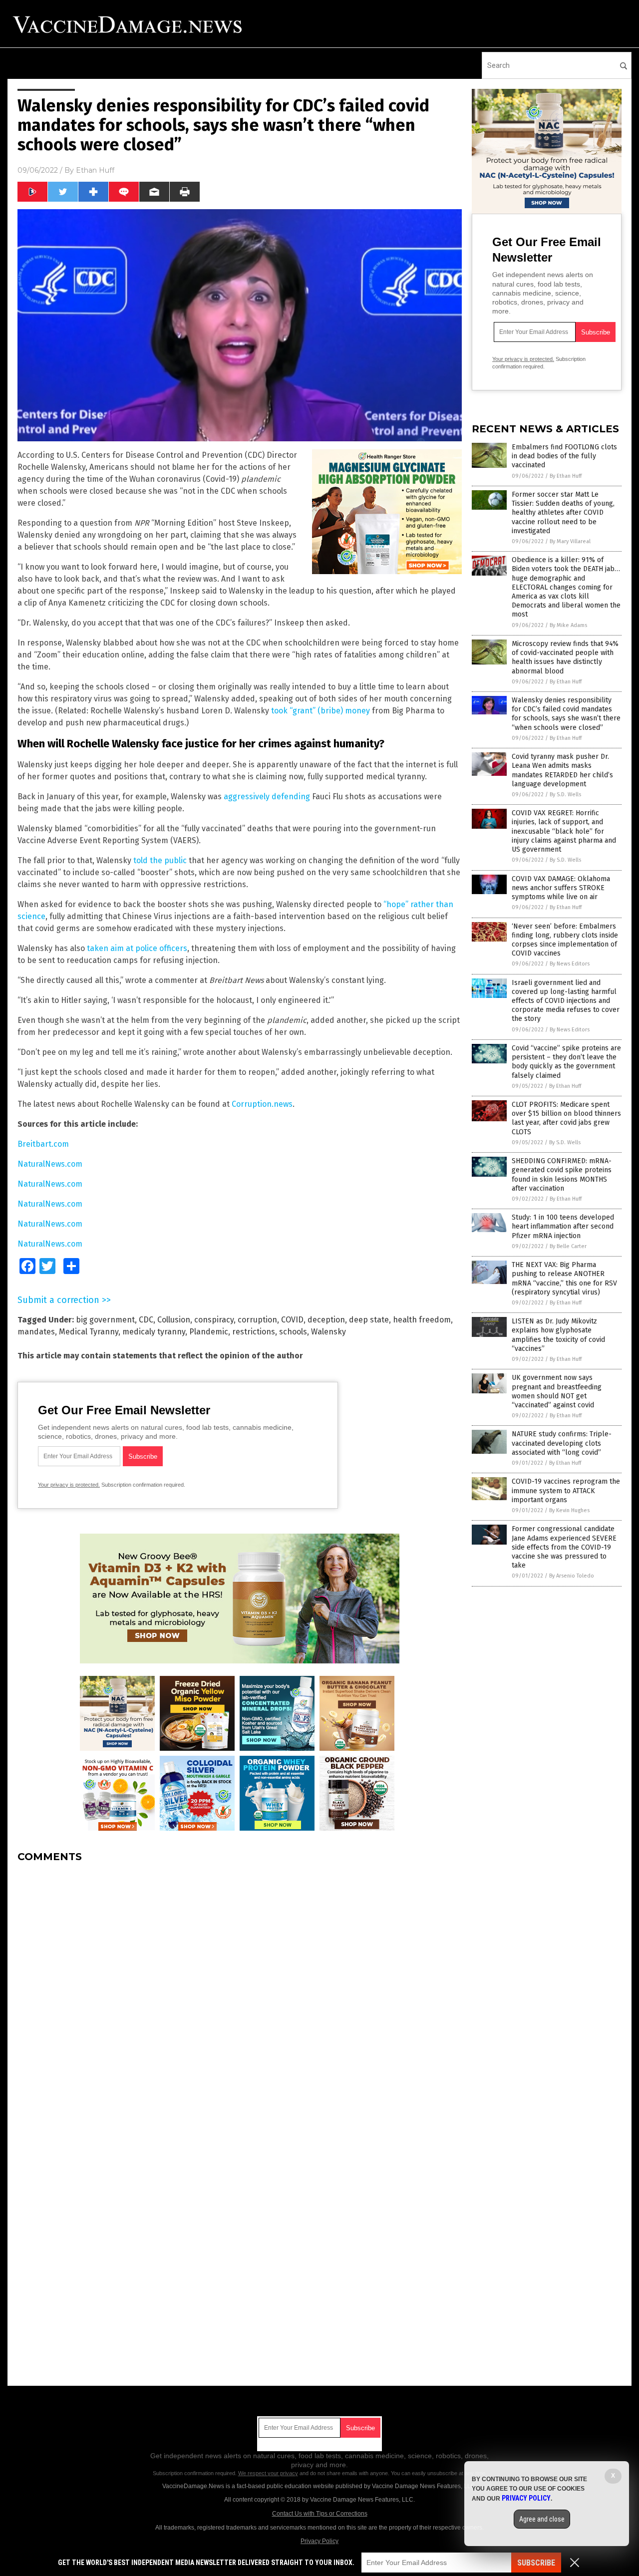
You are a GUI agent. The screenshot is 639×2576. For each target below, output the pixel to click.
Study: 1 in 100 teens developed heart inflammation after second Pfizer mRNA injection (563, 1226)
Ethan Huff (95, 170)
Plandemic (209, 1332)
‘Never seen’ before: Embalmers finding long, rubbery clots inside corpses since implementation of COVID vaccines (565, 940)
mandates (36, 1332)
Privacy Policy (319, 2541)
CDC (146, 1320)
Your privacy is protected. (69, 1485)
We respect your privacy (268, 2473)
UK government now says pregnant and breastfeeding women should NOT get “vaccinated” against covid (557, 1391)
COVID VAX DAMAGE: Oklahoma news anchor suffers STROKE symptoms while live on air (561, 888)
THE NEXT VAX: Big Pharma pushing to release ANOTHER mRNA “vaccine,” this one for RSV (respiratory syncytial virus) (564, 1279)
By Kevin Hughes (569, 1510)
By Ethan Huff (566, 476)
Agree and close (542, 2519)
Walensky (328, 1332)
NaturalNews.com (50, 1164)
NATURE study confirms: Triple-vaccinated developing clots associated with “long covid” (562, 1443)
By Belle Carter (568, 1246)
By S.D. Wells (565, 795)
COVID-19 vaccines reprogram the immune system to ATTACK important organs (566, 1490)
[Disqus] (240, 1995)
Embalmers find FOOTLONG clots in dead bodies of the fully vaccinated (564, 456)
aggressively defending (267, 797)
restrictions (254, 1332)
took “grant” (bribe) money (320, 711)
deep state (369, 1320)
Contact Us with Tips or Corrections (320, 2514)
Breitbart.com (43, 1144)
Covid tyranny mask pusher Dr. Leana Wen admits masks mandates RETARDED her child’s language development (562, 770)
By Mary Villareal (570, 541)
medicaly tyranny (154, 1332)
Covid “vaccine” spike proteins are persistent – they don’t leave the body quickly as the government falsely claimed (566, 1062)
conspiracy (214, 1320)
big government (105, 1320)
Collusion (174, 1320)
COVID (292, 1320)
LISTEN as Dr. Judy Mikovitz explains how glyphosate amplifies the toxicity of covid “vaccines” (558, 1335)
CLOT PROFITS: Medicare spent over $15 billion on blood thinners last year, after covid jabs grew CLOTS (566, 1118)
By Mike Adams (568, 625)
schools (293, 1332)
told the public (160, 860)
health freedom (422, 1320)
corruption (257, 1320)
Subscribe (536, 2563)
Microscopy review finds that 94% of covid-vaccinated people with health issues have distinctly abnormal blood (565, 657)
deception (326, 1320)
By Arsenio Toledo (572, 1576)
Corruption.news (262, 1104)
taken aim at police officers (137, 948)
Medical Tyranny (89, 1332)
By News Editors (570, 964)
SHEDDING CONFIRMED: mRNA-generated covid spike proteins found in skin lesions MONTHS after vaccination (562, 1175)
